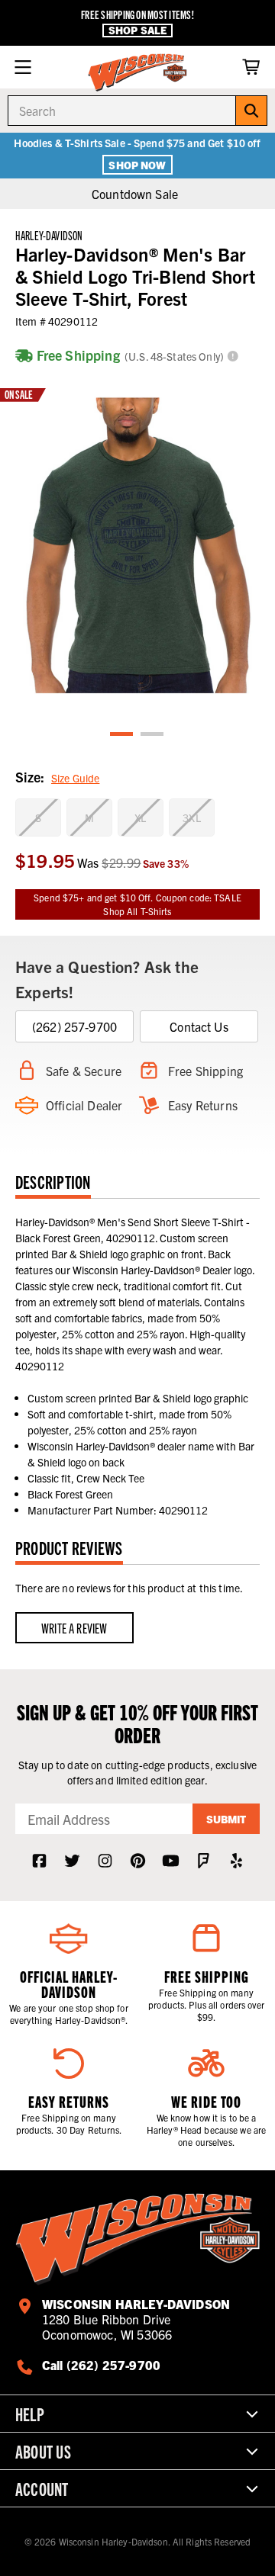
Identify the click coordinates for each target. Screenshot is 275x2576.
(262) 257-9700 (74, 1026)
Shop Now (137, 165)
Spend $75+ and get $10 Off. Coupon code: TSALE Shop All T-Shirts (137, 904)
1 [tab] (122, 735)
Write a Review (74, 1628)
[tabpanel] (137, 546)
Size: (57, 777)
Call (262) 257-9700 (101, 2365)
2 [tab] (153, 735)
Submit (226, 1819)
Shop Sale (137, 30)
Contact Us (199, 1026)
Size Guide (75, 778)
